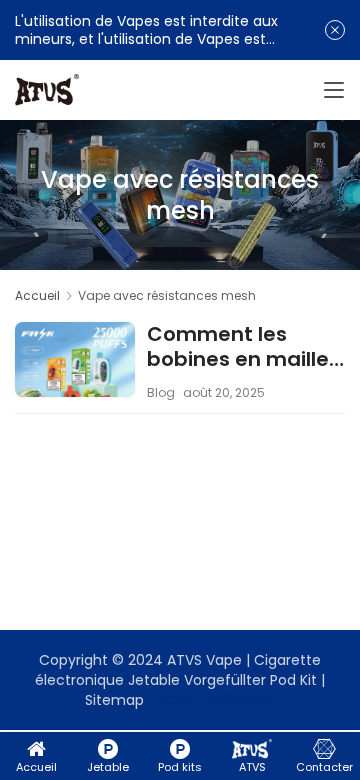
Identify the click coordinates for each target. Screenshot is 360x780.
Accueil (37, 295)
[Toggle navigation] (334, 90)
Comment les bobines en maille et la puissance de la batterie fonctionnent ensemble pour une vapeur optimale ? (241, 347)
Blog (161, 392)
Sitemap (114, 700)
